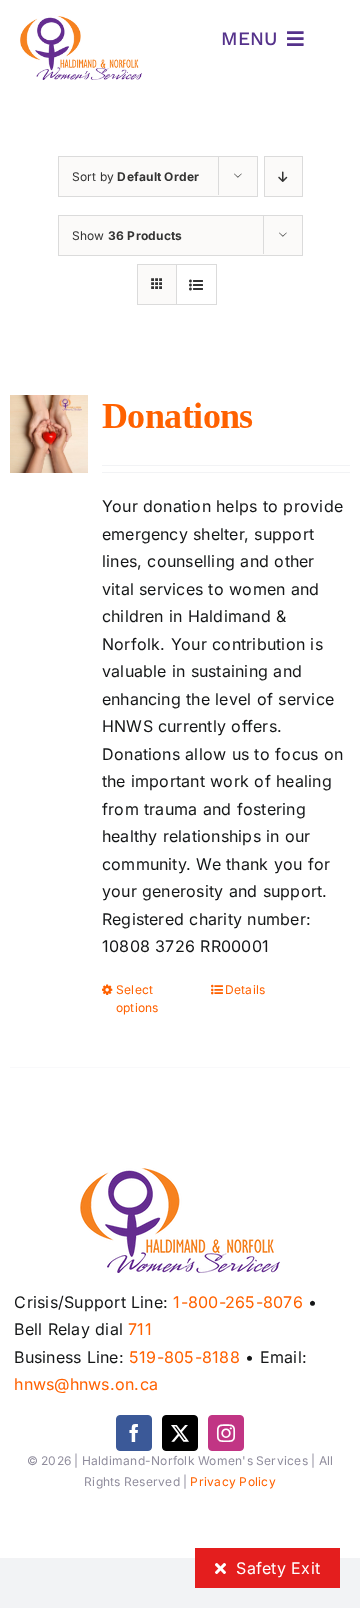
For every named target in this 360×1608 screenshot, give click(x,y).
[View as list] (196, 284)
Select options (137, 998)
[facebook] (134, 1433)
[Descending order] (283, 176)
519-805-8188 (184, 1357)
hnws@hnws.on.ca (86, 1384)
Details (245, 989)
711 (140, 1329)
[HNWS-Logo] (81, 24)
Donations (177, 416)
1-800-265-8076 (237, 1302)
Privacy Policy (232, 1481)
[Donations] (49, 434)
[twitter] (180, 1433)
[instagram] (226, 1433)
